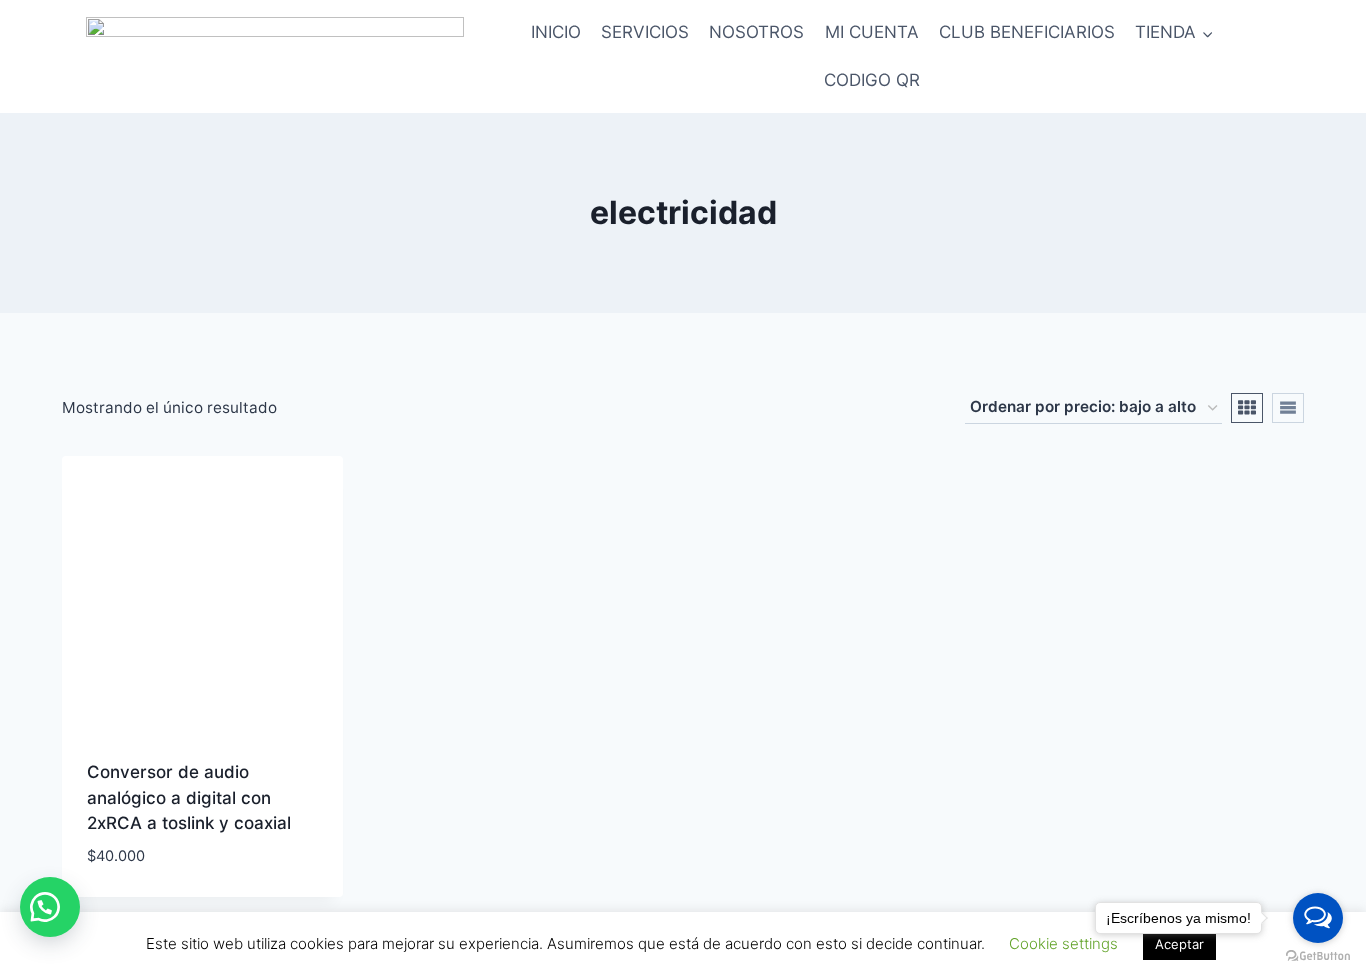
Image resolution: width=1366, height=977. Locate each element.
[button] (50, 907)
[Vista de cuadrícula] (1247, 408)
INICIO (556, 32)
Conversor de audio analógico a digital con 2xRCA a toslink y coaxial (189, 797)
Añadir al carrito (162, 888)
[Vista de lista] (1288, 408)
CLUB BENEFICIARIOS (1027, 32)
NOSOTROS (756, 32)
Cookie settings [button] (1063, 943)
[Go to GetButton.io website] (1318, 956)
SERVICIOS (645, 32)
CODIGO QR (872, 80)
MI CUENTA (872, 32)
